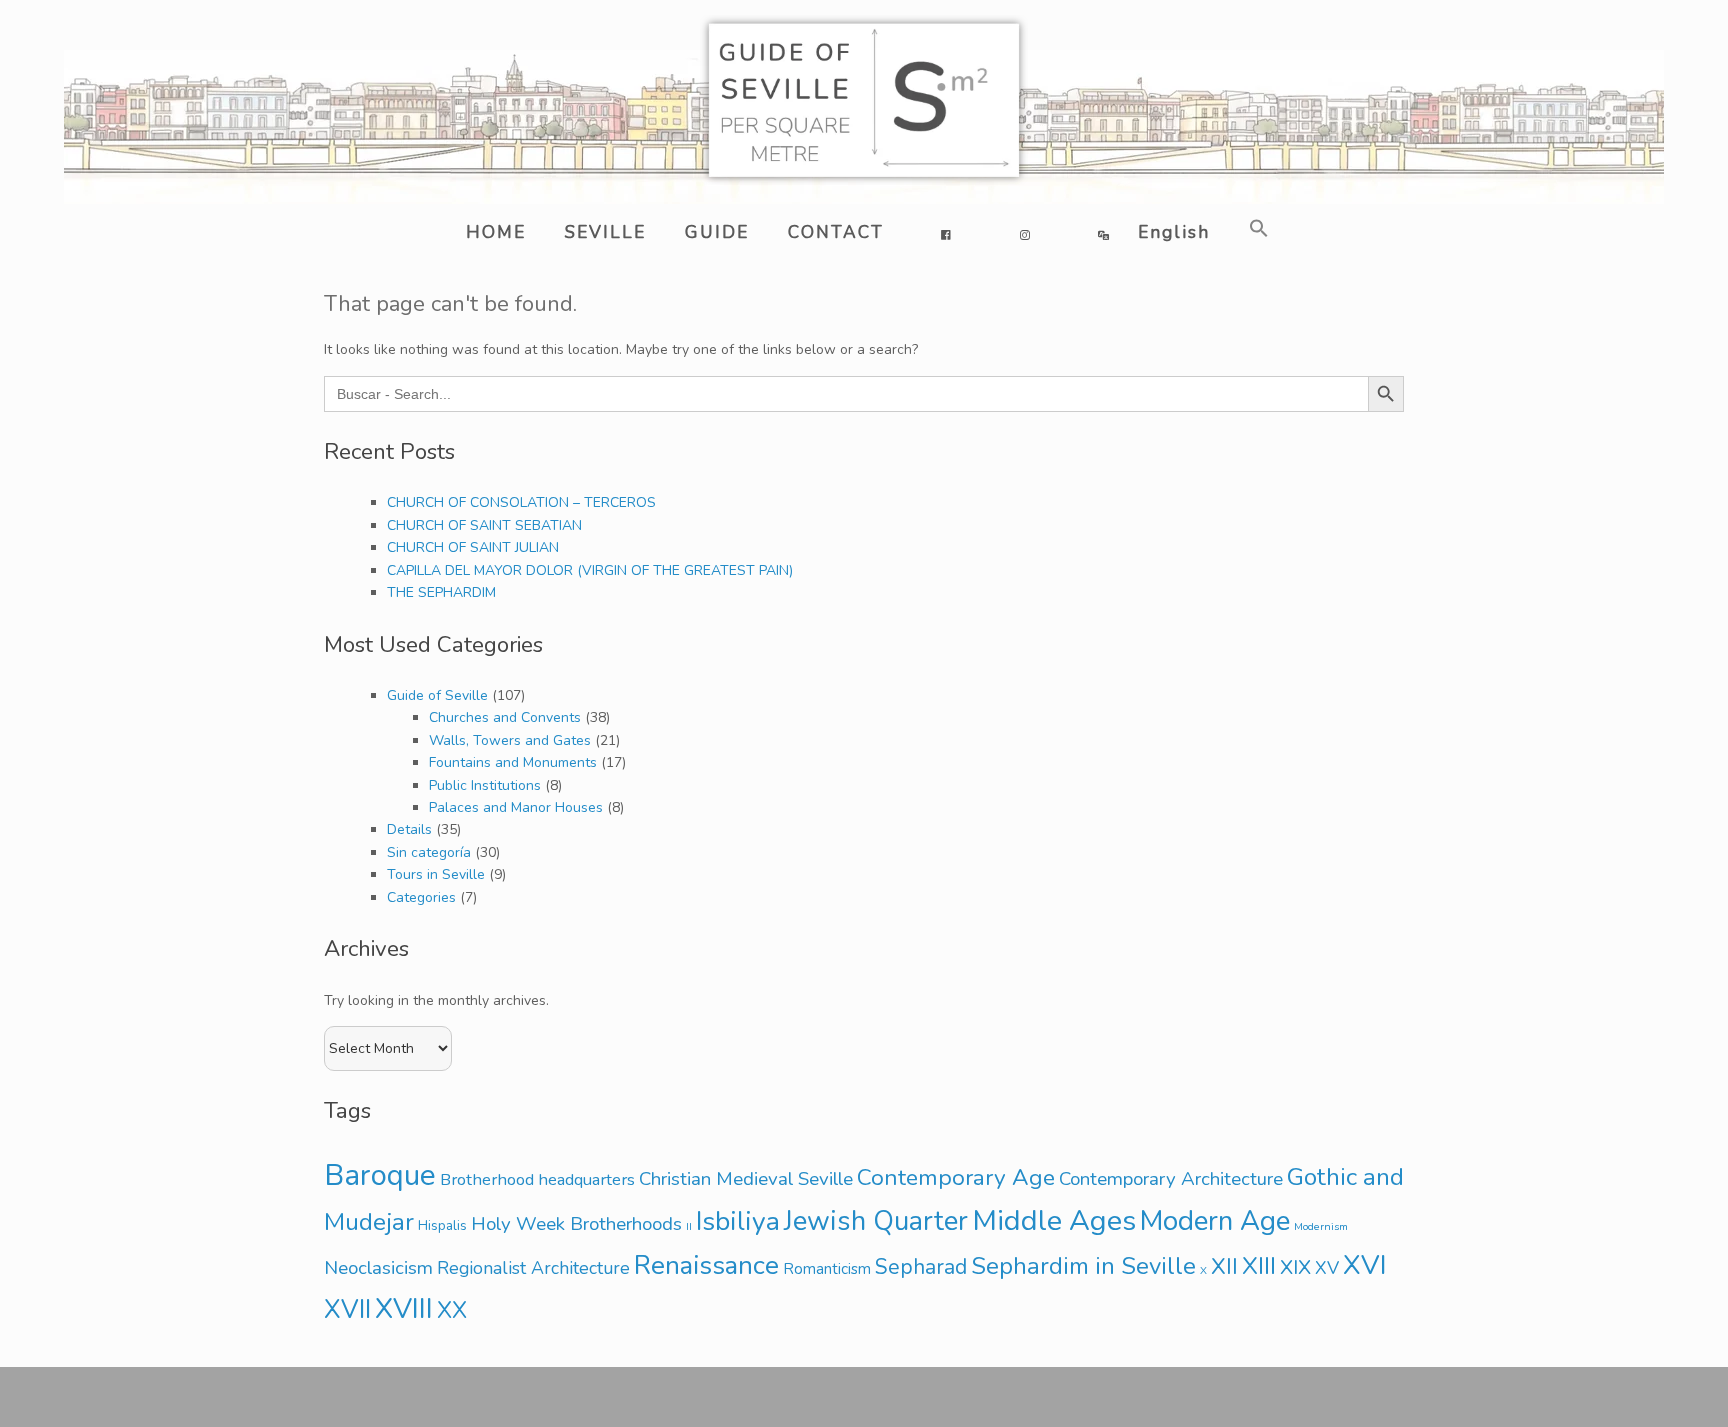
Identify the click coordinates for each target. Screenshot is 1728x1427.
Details (409, 829)
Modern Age (1215, 1221)
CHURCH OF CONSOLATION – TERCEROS (521, 502)
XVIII (404, 1309)
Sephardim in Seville (1083, 1266)
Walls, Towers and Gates (510, 740)
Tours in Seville (436, 874)
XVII (347, 1309)
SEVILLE (605, 232)
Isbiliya (738, 1221)
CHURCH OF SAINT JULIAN (473, 547)
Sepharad (921, 1267)
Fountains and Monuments (513, 762)
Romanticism (827, 1269)
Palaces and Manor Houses (516, 807)
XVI (1365, 1265)
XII (1224, 1266)
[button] (1255, 228)
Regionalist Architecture (533, 1268)
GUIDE (717, 232)
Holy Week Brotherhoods (576, 1224)
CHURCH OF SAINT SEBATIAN (484, 525)
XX (452, 1310)
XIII (1259, 1266)
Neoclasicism (378, 1268)
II (689, 1226)
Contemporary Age (956, 1177)
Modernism (1321, 1226)
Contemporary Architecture (1171, 1179)
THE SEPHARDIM (441, 592)
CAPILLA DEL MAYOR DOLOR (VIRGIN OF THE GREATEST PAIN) (590, 570)
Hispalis (442, 1226)
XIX (1295, 1267)
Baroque (380, 1175)
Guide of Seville (437, 695)
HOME (496, 232)
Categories (421, 897)
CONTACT (836, 232)
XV (1327, 1268)
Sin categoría (429, 852)
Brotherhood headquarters (537, 1179)
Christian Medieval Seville (746, 1179)
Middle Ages (1054, 1220)
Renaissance (706, 1265)
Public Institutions (485, 785)
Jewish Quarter (876, 1221)
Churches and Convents (505, 717)
